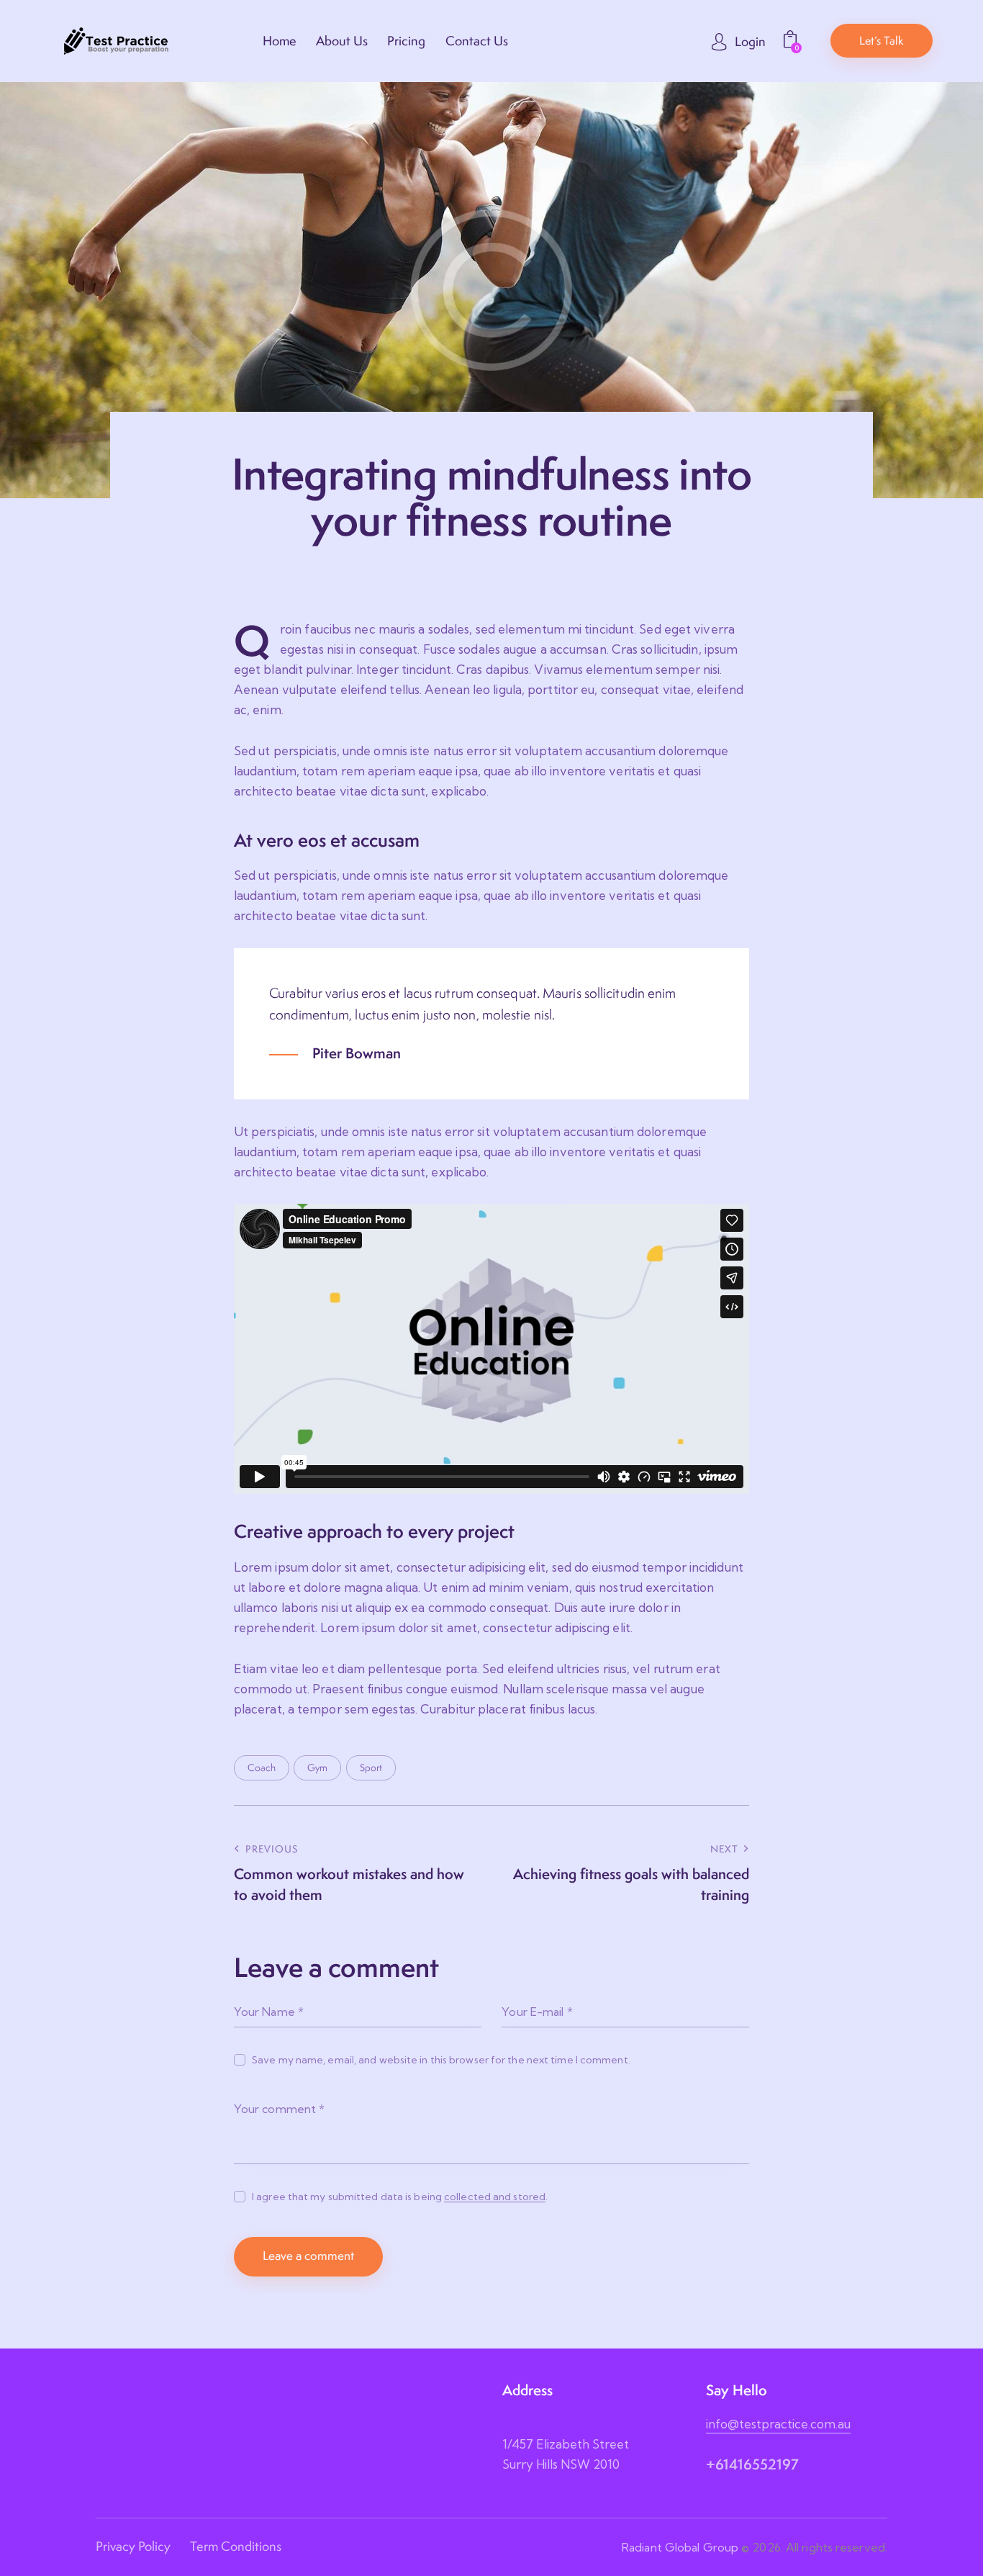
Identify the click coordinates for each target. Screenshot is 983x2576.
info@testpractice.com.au (778, 2424)
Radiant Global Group (680, 2547)
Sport (371, 1767)
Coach (262, 1767)
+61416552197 (752, 2464)
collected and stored (495, 2197)
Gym (317, 1767)
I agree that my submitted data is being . (400, 2197)
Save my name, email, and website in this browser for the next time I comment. (441, 2060)
